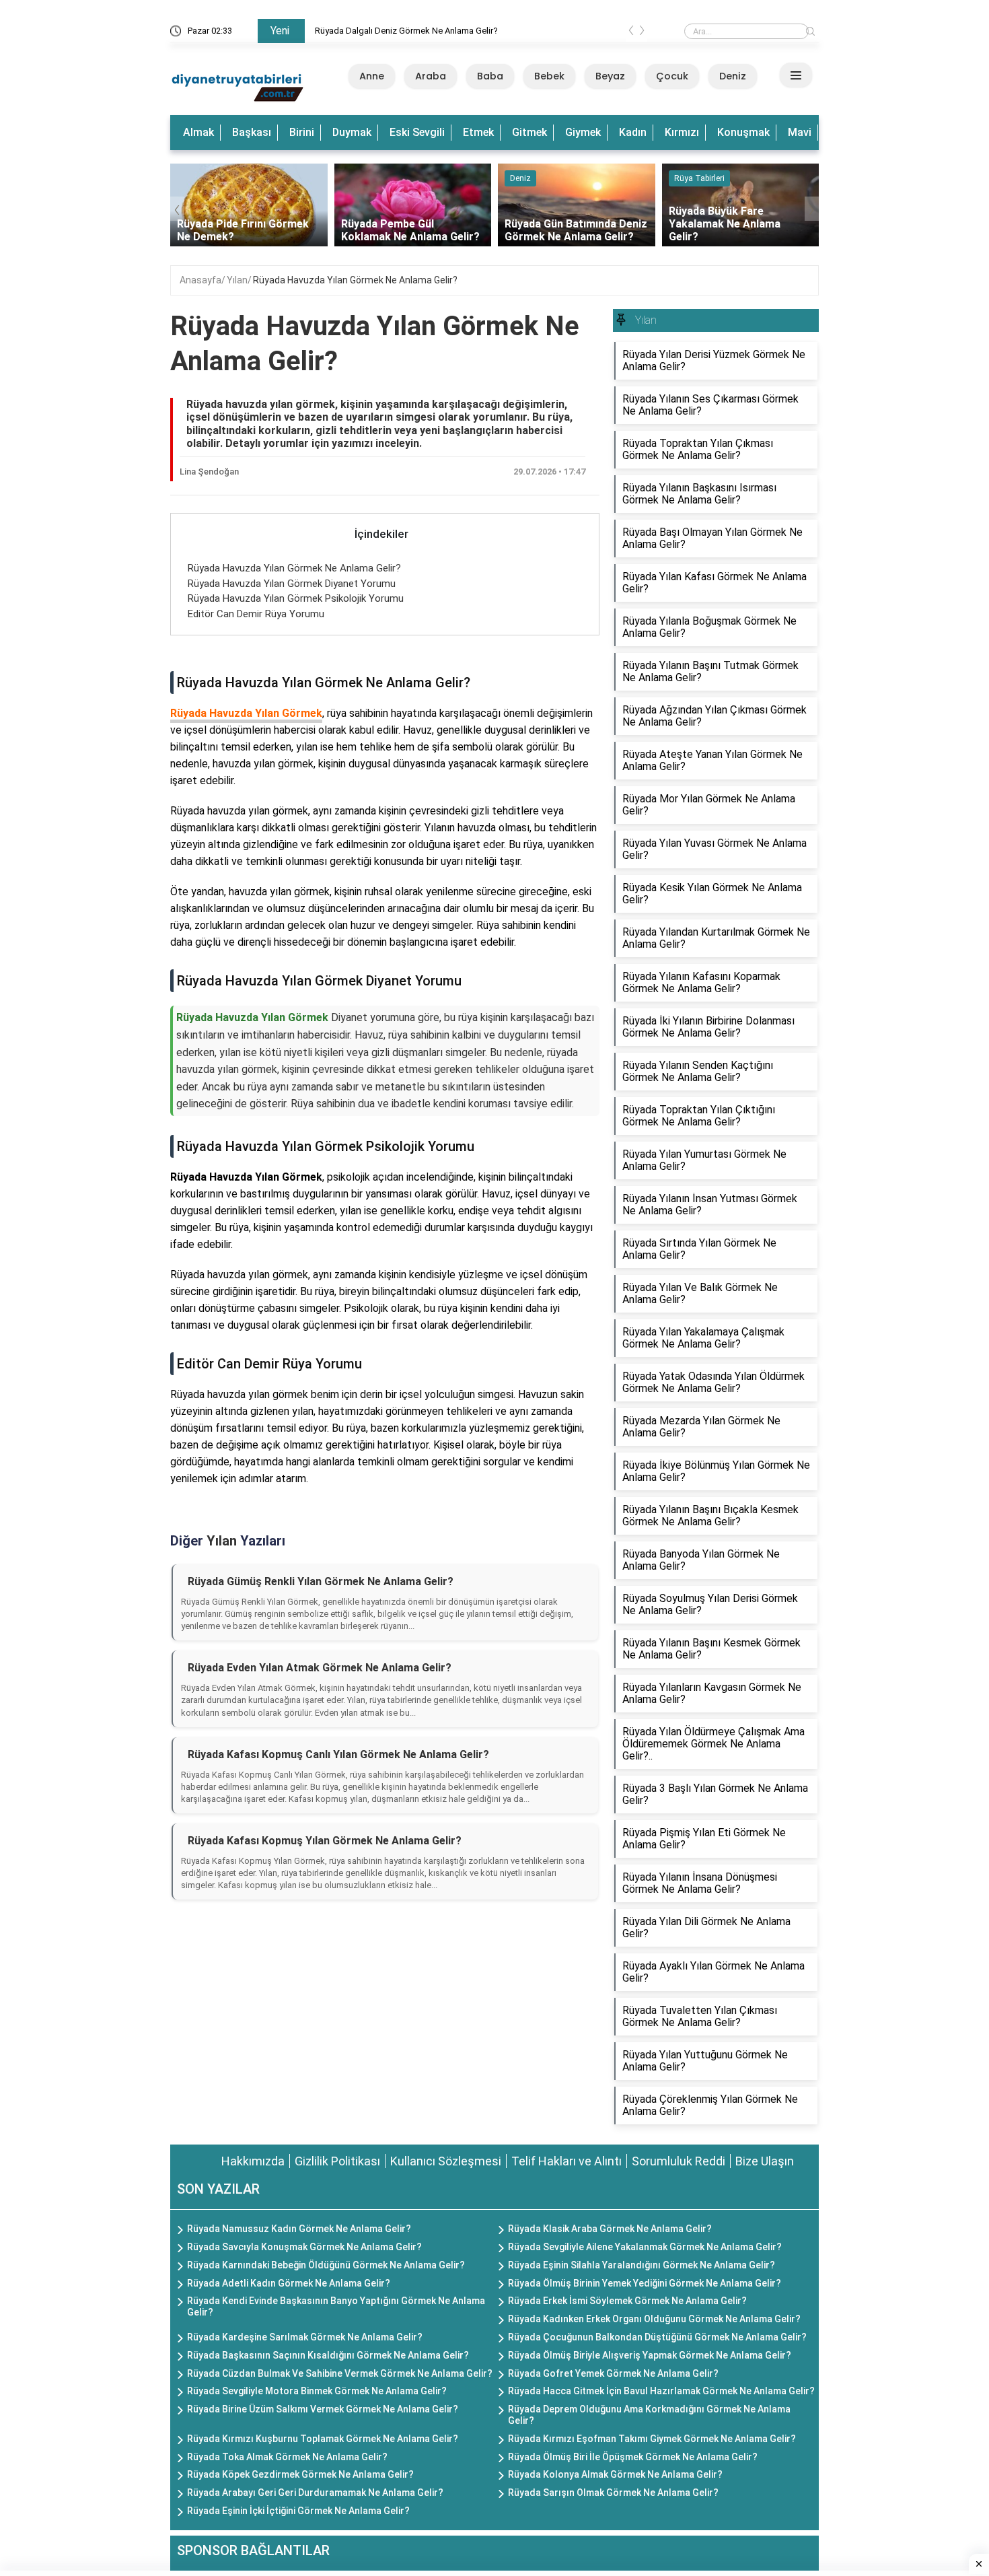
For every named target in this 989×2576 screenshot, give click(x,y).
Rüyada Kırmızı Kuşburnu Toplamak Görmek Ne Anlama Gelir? (323, 2439)
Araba (431, 76)
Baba (490, 76)
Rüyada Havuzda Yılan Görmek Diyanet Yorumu (292, 584)
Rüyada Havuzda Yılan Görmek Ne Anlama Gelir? (355, 280)
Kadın (633, 132)
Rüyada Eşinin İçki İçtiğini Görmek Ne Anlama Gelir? (298, 2511)
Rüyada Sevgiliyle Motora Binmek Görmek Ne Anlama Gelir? (317, 2391)
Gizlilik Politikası (337, 2161)
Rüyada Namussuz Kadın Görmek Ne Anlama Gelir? (299, 2229)
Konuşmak (743, 132)
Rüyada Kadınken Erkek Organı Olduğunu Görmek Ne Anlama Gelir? (654, 2319)
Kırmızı (682, 132)
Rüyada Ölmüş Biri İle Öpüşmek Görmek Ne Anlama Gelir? (633, 2457)
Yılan (237, 280)
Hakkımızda (253, 2161)
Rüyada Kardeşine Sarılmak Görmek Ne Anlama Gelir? (305, 2337)
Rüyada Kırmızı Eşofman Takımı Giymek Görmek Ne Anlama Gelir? (652, 2439)
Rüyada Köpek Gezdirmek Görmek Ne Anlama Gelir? (300, 2474)
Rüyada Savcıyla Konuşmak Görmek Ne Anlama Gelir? (304, 2247)
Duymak (352, 132)
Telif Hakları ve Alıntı (566, 2161)
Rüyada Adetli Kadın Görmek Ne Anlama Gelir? (289, 2283)
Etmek (478, 132)
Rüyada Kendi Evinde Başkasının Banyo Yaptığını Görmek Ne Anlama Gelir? (336, 2306)
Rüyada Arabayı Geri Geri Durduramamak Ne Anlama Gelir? (315, 2493)
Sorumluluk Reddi (679, 2161)
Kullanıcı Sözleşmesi (446, 2161)
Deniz (733, 76)
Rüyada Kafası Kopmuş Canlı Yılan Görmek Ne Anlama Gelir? (338, 1754)
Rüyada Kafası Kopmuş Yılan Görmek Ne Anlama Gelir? (325, 1841)
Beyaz (610, 76)
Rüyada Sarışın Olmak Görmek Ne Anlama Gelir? (613, 2493)
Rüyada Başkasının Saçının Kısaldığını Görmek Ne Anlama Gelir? (328, 2355)
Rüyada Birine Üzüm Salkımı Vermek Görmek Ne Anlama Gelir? (323, 2409)
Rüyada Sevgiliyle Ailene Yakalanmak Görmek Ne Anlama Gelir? (645, 2247)
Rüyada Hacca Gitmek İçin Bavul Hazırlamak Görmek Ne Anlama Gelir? (661, 2391)
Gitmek (529, 132)
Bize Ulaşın (765, 2161)
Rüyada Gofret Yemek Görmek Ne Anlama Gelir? (613, 2373)
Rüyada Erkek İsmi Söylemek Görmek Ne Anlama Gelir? (627, 2301)
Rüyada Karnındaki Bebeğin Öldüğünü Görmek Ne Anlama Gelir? (326, 2265)
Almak (198, 132)
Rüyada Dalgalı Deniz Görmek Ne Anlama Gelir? (406, 31)
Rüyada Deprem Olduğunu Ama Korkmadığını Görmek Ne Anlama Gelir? (649, 2415)
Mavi (800, 132)
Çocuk (672, 76)
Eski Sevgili (417, 132)
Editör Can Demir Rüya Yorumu (256, 614)
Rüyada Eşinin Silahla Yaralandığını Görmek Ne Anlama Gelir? (642, 2265)
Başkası (252, 132)
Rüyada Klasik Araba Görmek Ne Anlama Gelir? (610, 2229)
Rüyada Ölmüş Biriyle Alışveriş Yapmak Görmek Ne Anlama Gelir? (650, 2355)
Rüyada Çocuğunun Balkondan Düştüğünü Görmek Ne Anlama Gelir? (657, 2337)
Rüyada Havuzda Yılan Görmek (246, 713)
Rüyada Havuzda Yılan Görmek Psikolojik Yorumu (296, 598)
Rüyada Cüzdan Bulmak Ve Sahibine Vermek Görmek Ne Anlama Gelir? (340, 2373)
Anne (372, 76)
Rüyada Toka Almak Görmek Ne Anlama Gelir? (287, 2457)
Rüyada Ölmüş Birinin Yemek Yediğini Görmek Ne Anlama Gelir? (645, 2283)
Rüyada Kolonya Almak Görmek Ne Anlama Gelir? (615, 2474)
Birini (302, 132)
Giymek (583, 132)
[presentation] (631, 33)
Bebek (549, 76)
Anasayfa (200, 280)
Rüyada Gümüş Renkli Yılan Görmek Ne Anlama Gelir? (321, 1581)
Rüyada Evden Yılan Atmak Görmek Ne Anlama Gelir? (320, 1668)
